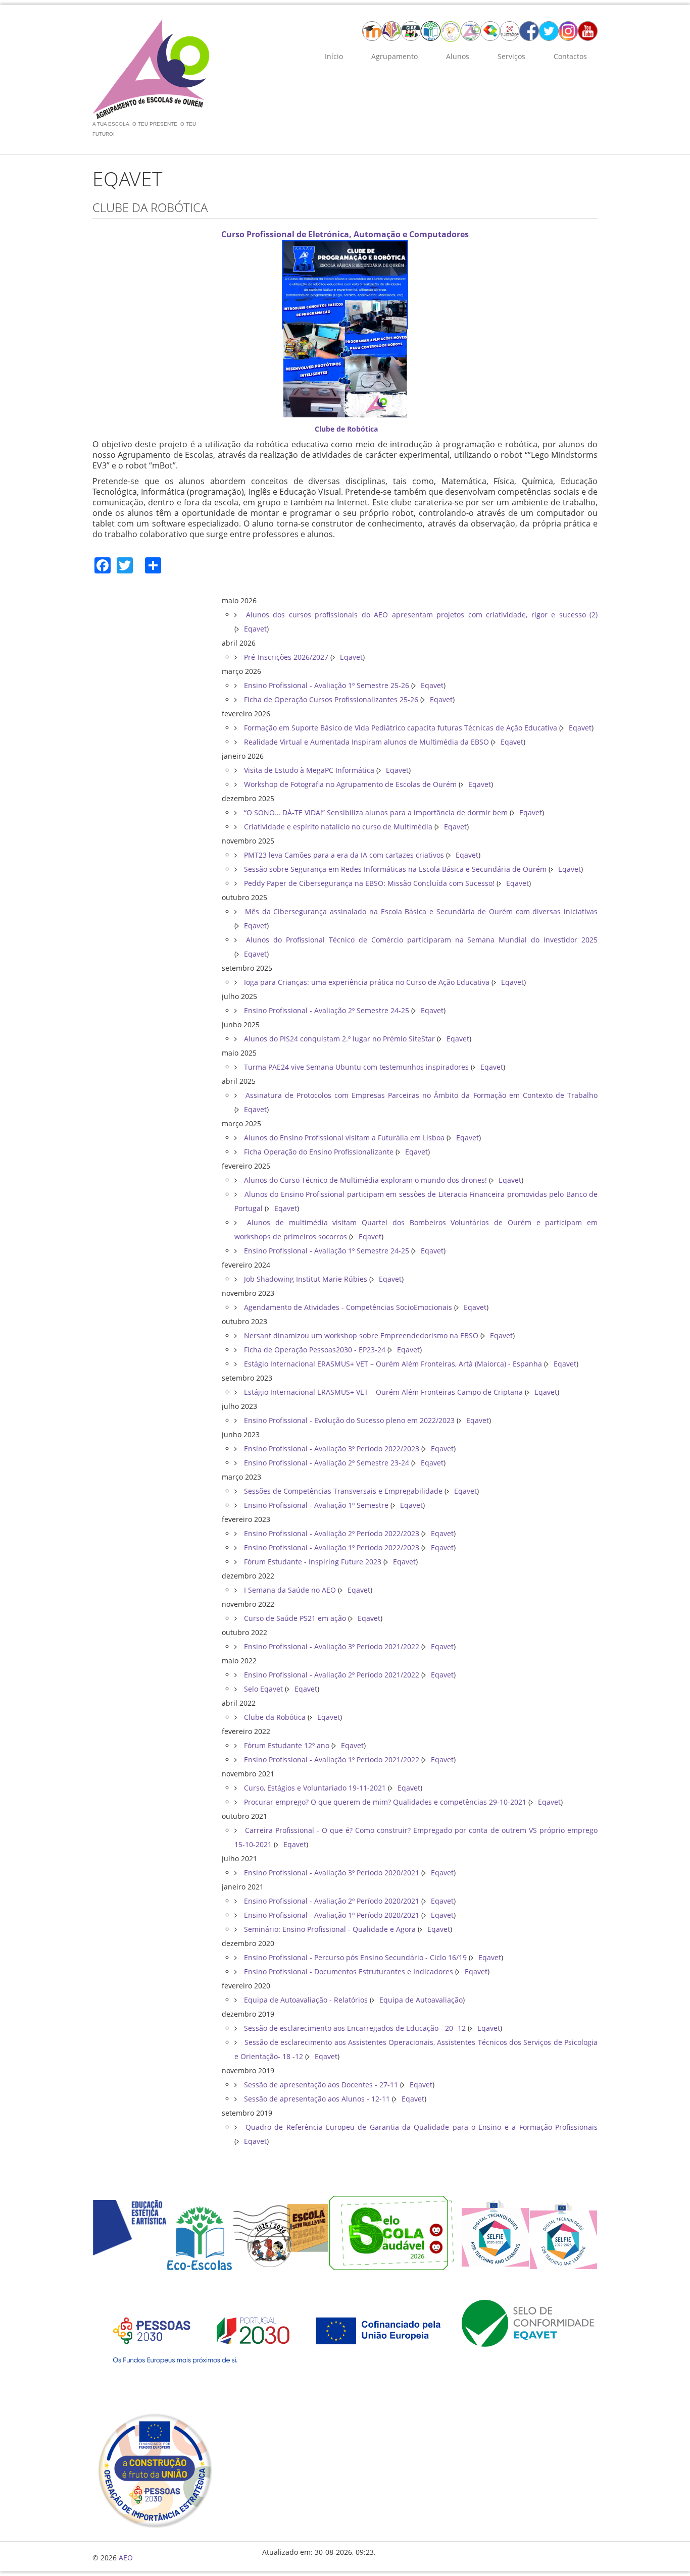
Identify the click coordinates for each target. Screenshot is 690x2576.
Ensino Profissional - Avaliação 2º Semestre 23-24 (327, 1463)
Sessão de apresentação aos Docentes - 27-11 (321, 2085)
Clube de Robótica (346, 429)
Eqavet (255, 629)
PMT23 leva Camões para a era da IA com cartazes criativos (344, 855)
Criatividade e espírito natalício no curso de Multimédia (338, 827)
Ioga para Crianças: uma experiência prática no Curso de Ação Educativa (367, 982)
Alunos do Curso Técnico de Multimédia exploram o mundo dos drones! (365, 1180)
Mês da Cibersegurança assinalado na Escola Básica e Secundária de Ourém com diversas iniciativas (420, 911)
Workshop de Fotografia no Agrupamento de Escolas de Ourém (350, 784)
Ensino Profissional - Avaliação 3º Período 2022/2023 (332, 1449)
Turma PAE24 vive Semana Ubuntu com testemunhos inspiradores (356, 1067)
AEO (126, 2558)
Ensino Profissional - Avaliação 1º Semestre (316, 1505)
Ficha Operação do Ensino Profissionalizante (319, 1152)
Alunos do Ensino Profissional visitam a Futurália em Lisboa (344, 1138)
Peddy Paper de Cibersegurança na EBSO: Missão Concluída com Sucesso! (369, 883)
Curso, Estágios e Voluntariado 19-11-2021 (315, 1788)
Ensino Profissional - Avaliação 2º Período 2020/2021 (332, 1901)
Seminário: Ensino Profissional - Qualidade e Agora (330, 1929)
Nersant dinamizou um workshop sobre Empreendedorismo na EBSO (361, 1335)
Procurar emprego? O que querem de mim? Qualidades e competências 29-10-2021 (385, 1802)
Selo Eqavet (263, 1689)
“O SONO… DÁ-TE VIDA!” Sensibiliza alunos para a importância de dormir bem (376, 812)
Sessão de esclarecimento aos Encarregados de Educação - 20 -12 (355, 2028)
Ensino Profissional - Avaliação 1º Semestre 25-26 (327, 685)
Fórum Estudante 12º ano (287, 1745)
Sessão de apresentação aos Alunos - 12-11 (317, 2099)
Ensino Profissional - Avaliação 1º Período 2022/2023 (332, 1547)
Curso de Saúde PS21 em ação (295, 1618)
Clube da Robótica (275, 1717)
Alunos (458, 56)
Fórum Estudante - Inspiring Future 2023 (313, 1562)
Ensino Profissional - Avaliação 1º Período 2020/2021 (332, 1915)
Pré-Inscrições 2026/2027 (286, 657)
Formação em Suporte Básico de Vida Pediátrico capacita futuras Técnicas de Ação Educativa (401, 728)
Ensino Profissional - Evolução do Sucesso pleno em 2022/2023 (349, 1420)
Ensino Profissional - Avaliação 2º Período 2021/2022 (332, 1675)
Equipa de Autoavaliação (421, 2000)
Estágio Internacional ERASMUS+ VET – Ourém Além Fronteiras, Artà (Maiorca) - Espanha (393, 1364)
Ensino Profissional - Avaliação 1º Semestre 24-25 (327, 1251)
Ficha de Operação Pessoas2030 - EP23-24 (315, 1350)
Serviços (511, 56)
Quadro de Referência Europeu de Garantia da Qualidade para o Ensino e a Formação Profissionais (420, 2127)
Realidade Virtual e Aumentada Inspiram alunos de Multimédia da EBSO (366, 742)
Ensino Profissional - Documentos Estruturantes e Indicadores (349, 1972)
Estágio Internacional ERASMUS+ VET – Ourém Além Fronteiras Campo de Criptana (383, 1392)
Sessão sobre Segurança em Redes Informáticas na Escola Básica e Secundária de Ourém (395, 869)
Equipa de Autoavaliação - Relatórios (306, 2000)
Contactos (570, 56)
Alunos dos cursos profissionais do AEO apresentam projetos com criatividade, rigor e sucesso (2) (420, 615)
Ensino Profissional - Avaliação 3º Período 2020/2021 (332, 1873)
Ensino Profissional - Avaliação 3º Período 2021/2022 (332, 1646)
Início (334, 56)
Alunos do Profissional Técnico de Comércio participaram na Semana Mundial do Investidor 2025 (420, 940)
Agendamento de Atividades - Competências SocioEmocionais (348, 1307)
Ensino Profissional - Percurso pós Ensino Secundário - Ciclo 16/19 (355, 1957)
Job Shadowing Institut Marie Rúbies (306, 1279)
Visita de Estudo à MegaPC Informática (309, 770)
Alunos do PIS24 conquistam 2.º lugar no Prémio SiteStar (339, 1039)
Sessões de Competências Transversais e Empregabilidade (343, 1491)
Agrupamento (395, 56)
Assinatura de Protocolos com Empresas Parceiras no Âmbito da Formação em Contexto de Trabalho (420, 1095)
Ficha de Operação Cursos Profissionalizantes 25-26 (331, 699)
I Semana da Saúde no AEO (290, 1590)
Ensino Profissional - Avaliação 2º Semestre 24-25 (327, 1010)
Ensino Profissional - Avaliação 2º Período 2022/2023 (332, 1533)
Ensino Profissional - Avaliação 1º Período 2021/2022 (332, 1759)
